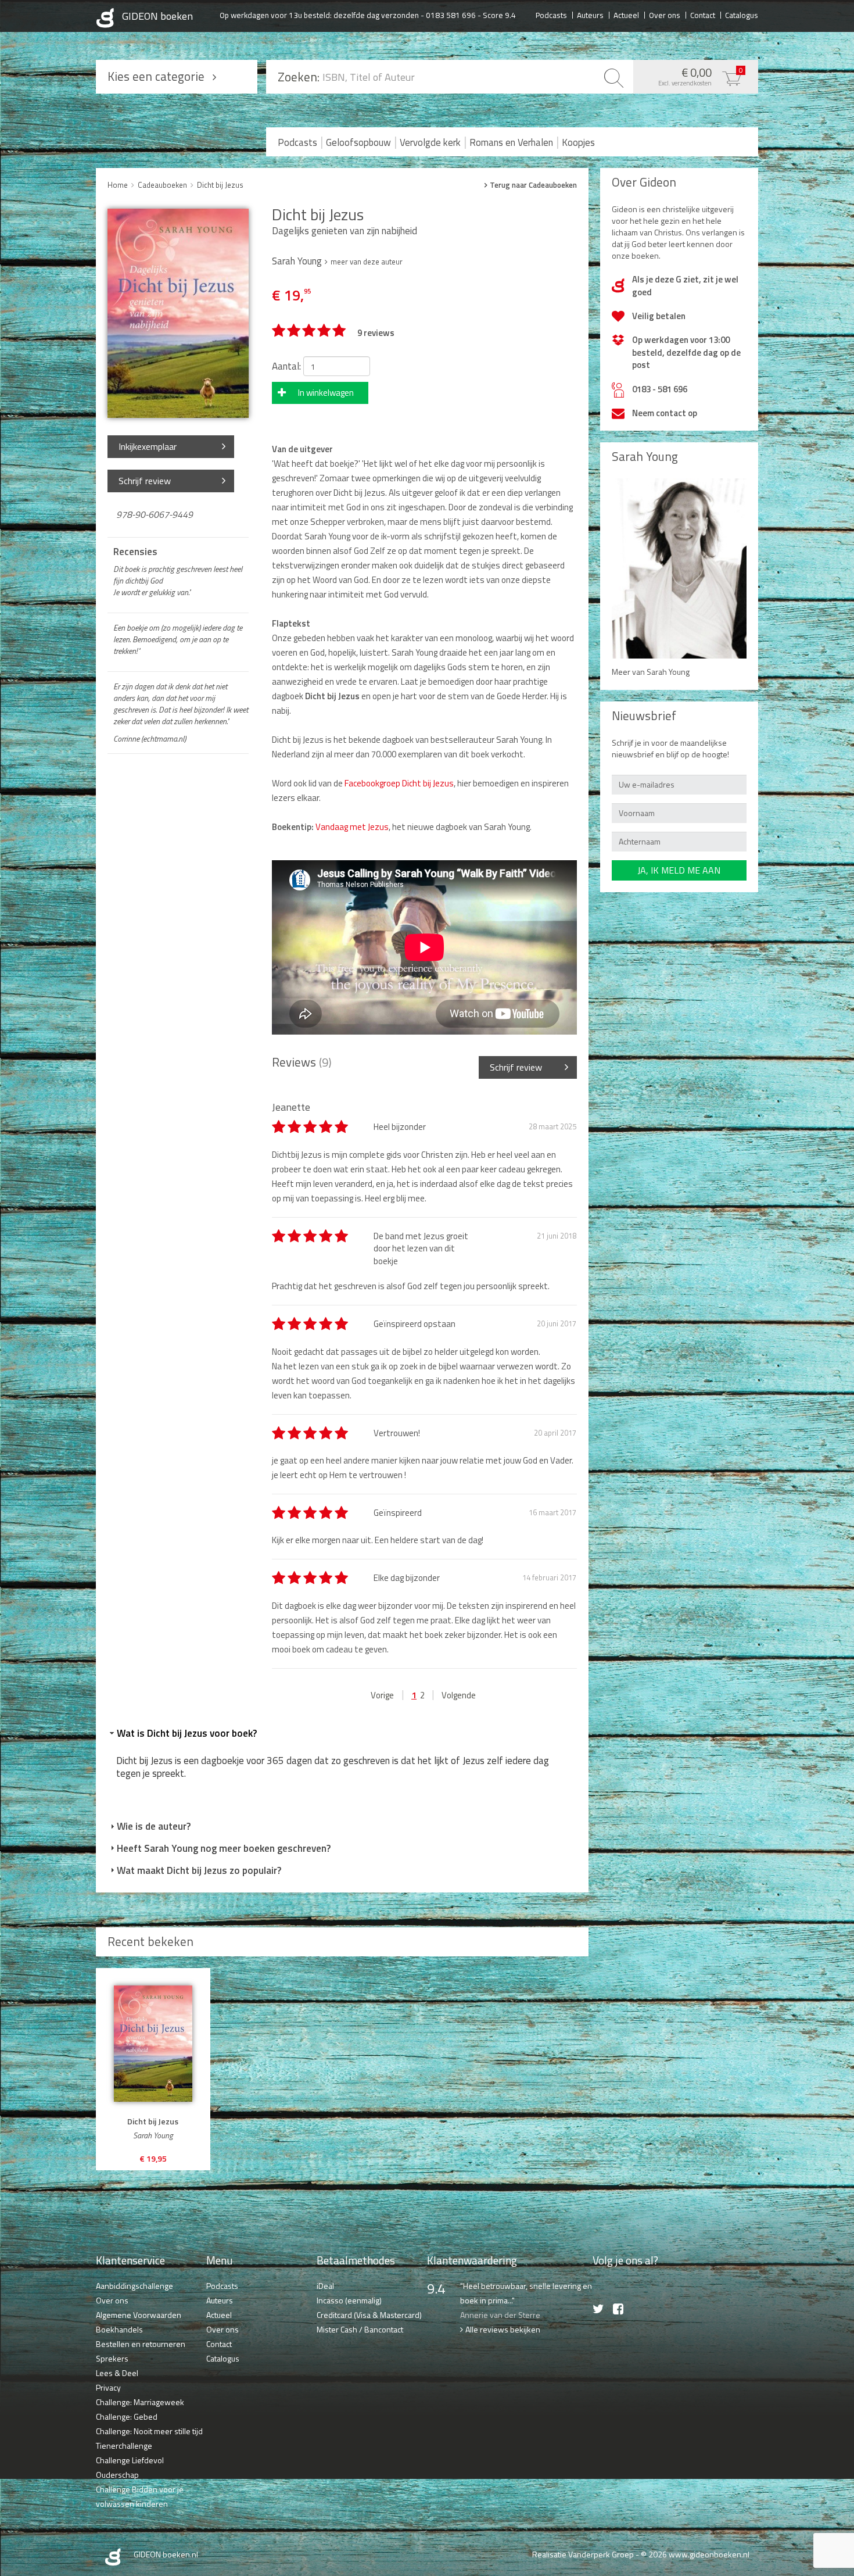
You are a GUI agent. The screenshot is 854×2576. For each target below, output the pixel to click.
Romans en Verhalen (511, 142)
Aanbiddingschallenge (134, 2286)
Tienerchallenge (124, 2446)
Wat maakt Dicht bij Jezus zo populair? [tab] (199, 1870)
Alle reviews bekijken (503, 2329)
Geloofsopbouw (358, 142)
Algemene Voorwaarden (139, 2315)
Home (118, 185)
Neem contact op (665, 413)
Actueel (626, 15)
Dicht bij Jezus (220, 185)
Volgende (459, 1695)
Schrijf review (145, 481)
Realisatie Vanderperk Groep (583, 2554)
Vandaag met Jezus (352, 827)
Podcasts (551, 15)
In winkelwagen (326, 393)
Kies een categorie (156, 76)
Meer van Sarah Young (651, 672)
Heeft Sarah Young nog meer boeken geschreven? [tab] (224, 1848)
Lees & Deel (117, 2373)
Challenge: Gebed (127, 2416)
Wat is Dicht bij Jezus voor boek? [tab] (187, 1733)
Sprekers (112, 2358)
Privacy (108, 2387)
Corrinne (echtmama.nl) (150, 739)
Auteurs (590, 15)
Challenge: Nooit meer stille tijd (149, 2431)
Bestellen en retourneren (141, 2344)
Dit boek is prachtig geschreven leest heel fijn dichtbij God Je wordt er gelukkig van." (178, 581)
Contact (703, 15)
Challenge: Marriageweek (140, 2402)
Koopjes (578, 142)
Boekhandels (119, 2329)
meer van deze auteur (367, 262)
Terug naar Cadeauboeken (533, 185)
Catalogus (742, 15)
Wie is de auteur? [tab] (154, 1826)
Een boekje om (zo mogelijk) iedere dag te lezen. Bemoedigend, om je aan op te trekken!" (178, 639)
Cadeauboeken (162, 185)
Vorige (382, 1695)
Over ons (665, 15)
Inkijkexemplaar (148, 446)
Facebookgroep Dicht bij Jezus (398, 783)
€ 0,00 (701, 76)
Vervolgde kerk (430, 142)
